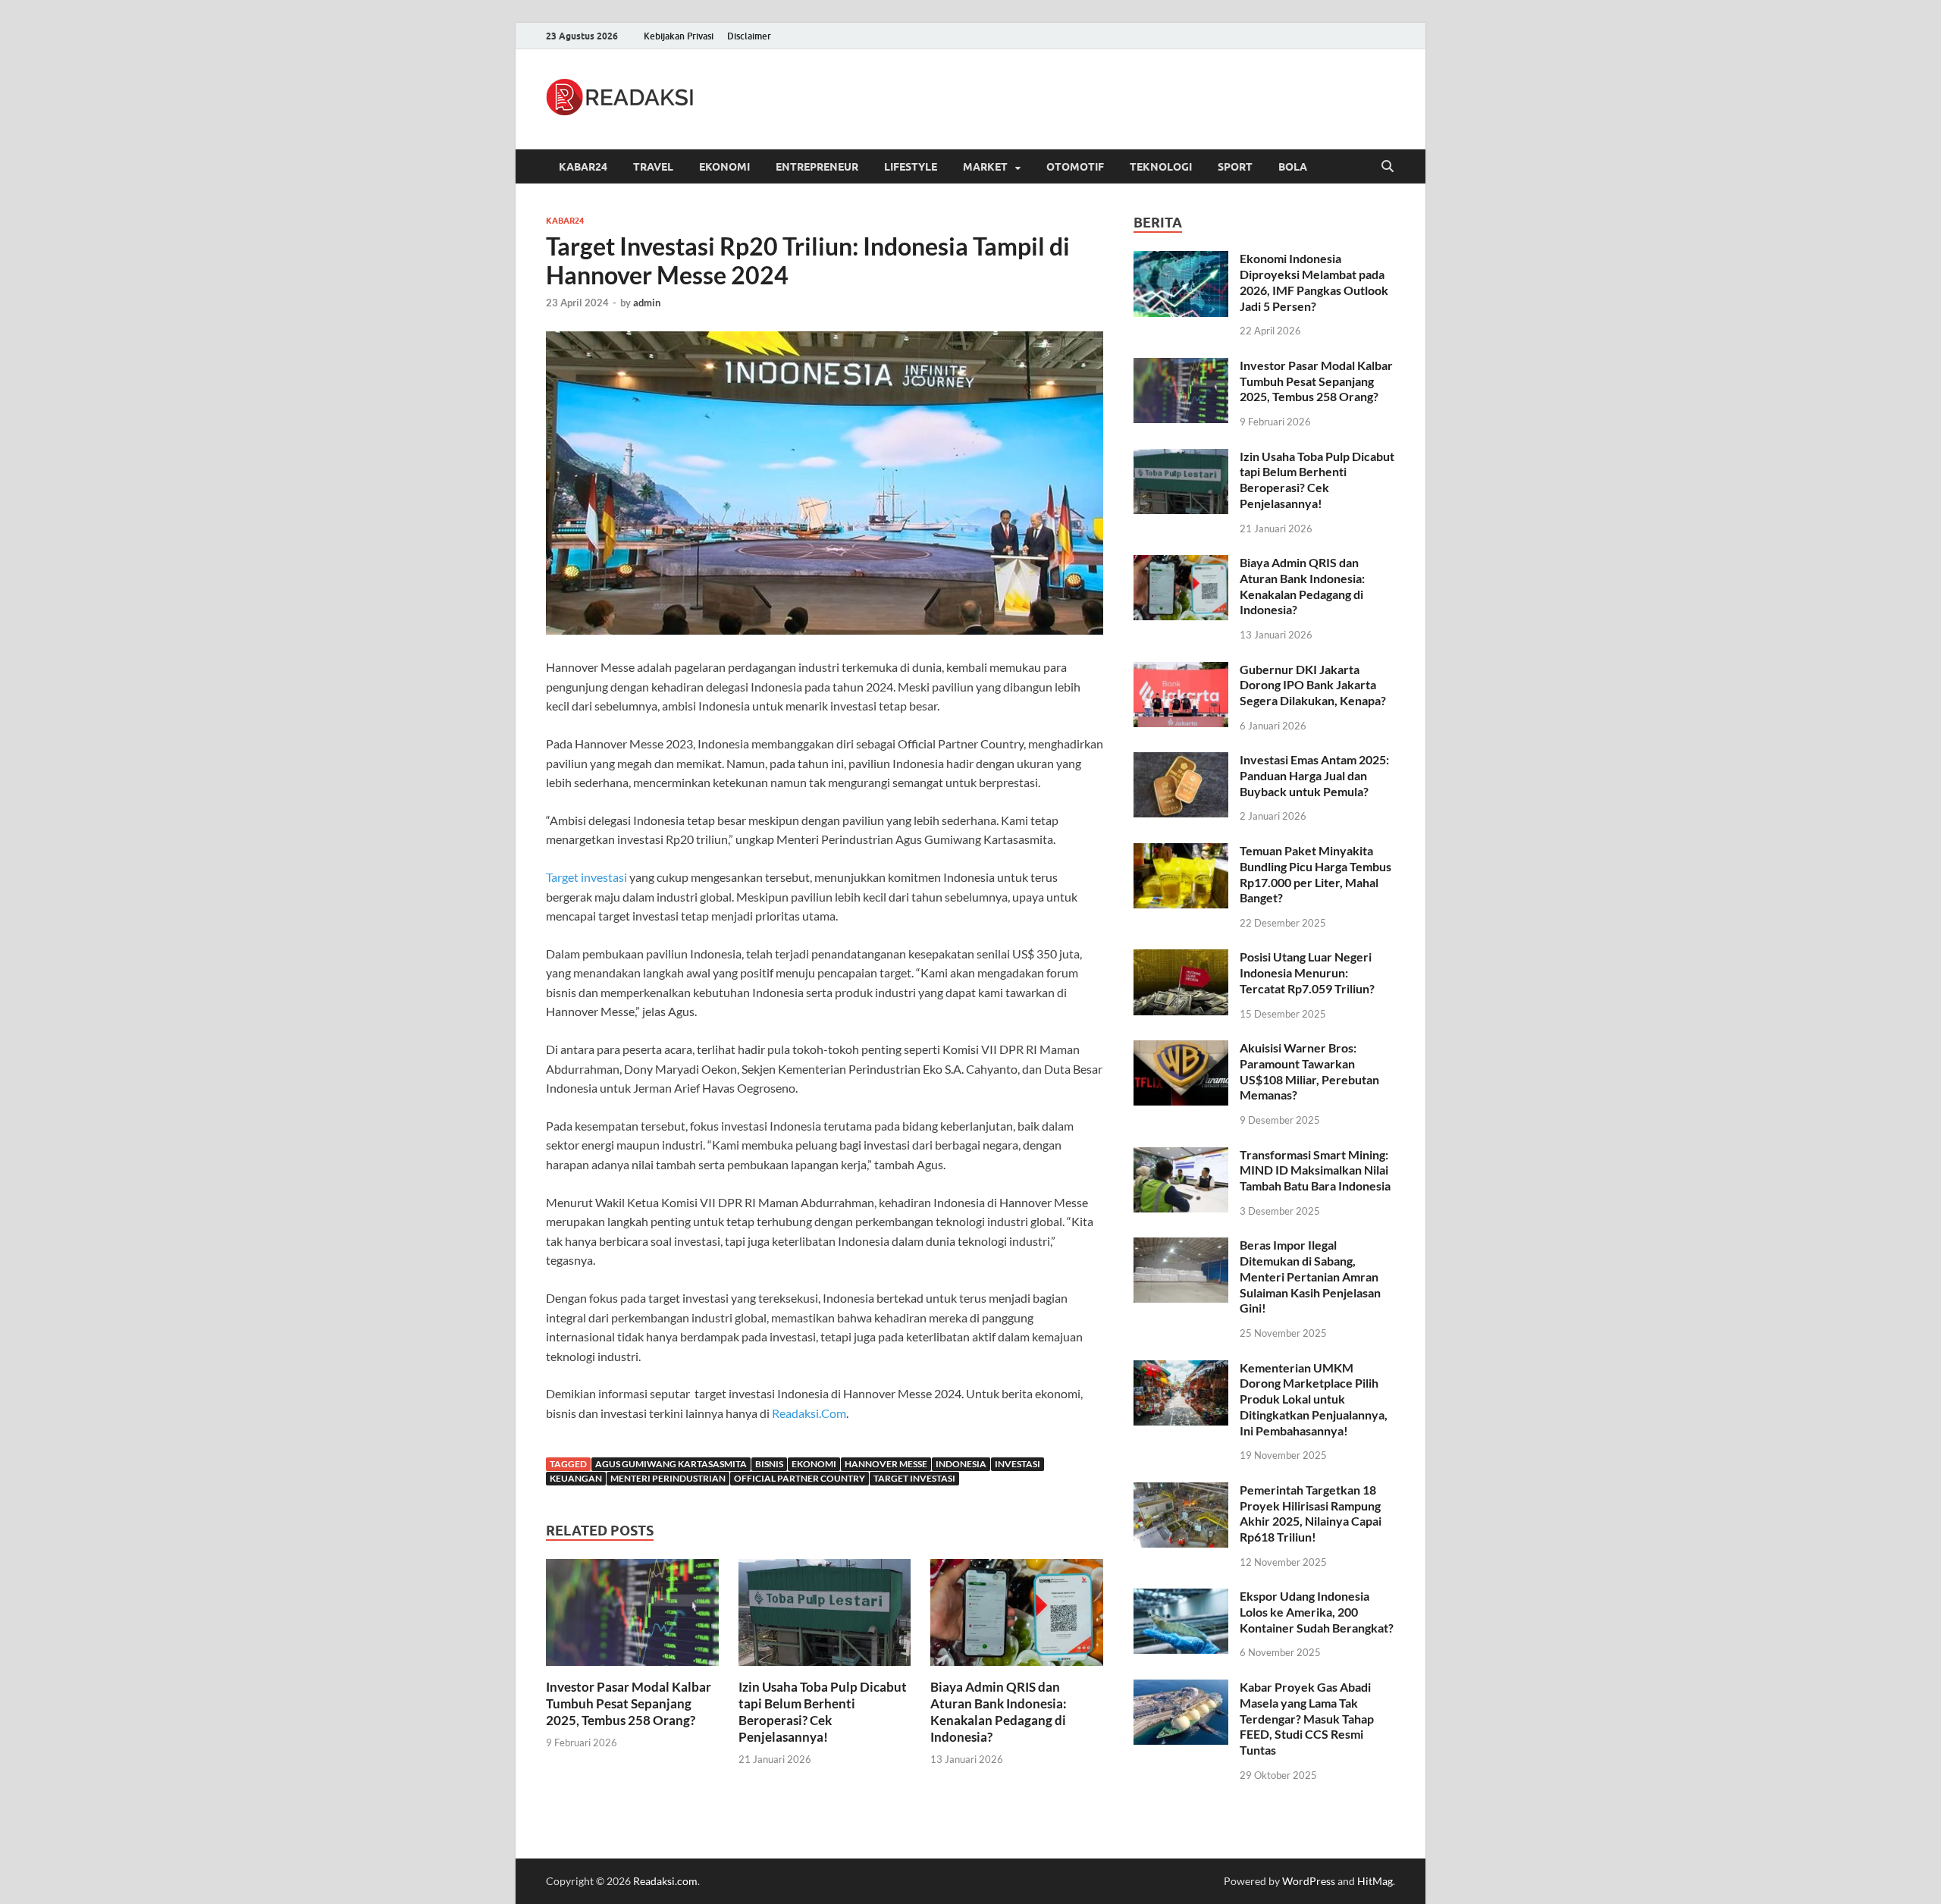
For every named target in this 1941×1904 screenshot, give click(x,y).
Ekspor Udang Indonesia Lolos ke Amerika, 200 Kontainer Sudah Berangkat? (1317, 1612)
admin (647, 303)
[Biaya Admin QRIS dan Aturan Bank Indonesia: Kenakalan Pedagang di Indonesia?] (1017, 1617)
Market (985, 167)
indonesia (961, 1464)
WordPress (1309, 1881)
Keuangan (576, 1478)
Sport (1235, 167)
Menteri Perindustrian (668, 1478)
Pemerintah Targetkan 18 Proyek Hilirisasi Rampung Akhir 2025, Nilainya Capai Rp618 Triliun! (1311, 1513)
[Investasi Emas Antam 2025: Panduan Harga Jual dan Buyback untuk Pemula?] (1181, 761)
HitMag (1375, 1881)
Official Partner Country (800, 1478)
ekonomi (814, 1464)
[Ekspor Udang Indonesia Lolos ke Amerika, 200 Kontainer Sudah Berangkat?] (1181, 1597)
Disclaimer (749, 36)
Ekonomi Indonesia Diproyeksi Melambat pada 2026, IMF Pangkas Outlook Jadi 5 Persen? (1314, 282)
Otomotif (1075, 167)
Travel (653, 167)
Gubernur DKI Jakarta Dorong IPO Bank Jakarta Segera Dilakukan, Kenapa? (1313, 685)
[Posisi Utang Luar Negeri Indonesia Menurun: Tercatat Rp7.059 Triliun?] (1181, 958)
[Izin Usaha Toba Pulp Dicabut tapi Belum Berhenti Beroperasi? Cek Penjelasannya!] (825, 1617)
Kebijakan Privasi (679, 36)
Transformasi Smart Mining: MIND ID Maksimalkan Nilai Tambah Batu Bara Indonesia (1315, 1170)
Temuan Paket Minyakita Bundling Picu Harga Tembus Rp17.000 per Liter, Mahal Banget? (1315, 874)
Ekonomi (724, 167)
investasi (1018, 1464)
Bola (1293, 167)
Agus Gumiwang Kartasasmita (671, 1464)
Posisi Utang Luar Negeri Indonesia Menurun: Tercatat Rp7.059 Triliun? (1307, 972)
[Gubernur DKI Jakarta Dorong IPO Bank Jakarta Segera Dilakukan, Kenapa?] (1181, 671)
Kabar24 (583, 167)
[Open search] (1388, 167)
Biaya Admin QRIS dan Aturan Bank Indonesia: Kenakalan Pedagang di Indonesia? (999, 1712)
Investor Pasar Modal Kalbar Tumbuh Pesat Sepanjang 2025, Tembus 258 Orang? (629, 1703)
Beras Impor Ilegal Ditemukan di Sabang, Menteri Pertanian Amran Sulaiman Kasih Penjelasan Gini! (1310, 1276)
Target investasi (586, 877)
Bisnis (769, 1464)
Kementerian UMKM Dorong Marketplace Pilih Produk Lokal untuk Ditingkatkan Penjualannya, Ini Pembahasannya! (1314, 1399)
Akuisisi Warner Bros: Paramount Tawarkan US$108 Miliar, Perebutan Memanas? (1309, 1071)
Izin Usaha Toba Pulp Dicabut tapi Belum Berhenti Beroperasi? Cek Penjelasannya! (823, 1712)
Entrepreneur (817, 167)
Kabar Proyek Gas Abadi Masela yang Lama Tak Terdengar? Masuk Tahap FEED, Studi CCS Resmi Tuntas (1307, 1718)
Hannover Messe (886, 1464)
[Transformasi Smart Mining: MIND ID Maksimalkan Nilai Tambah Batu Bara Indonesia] (1181, 1156)
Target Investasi (914, 1478)
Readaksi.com (665, 1881)
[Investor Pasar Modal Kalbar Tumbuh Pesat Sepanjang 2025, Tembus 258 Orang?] (632, 1617)
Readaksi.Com (809, 1413)
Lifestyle (911, 167)
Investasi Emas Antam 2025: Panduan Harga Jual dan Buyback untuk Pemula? (1314, 775)
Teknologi (1161, 167)
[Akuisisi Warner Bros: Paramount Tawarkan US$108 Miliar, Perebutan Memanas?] (1181, 1049)
